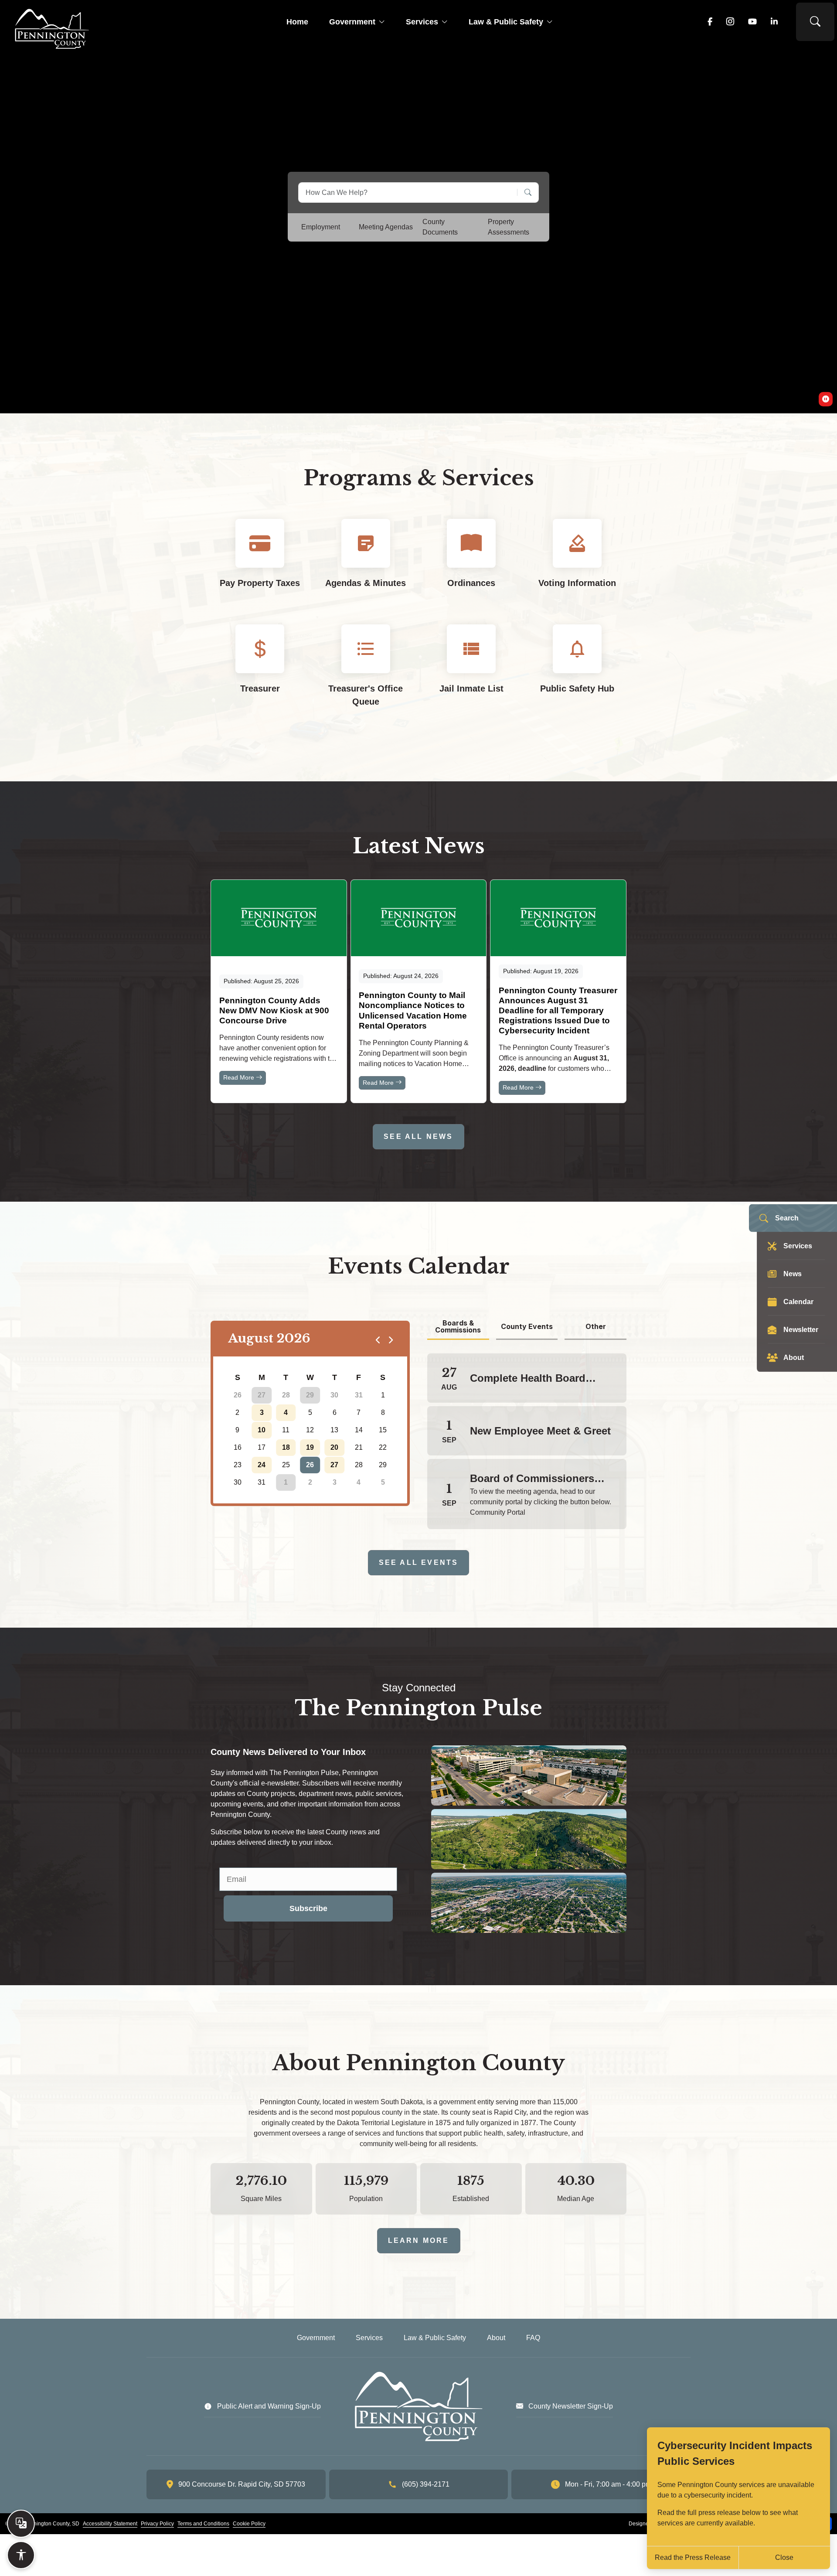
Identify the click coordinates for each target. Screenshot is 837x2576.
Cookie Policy (249, 2524)
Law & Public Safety (506, 22)
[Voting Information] (577, 561)
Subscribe (308, 1908)
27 (262, 1395)
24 (262, 1465)
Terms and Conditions (203, 2524)
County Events (527, 1326)
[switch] (826, 399)
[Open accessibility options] (21, 2555)
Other (596, 1326)
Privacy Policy (157, 2524)
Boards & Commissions (458, 1327)
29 (310, 1395)
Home (297, 22)
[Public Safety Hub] (577, 673)
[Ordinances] (471, 561)
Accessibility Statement (110, 2524)
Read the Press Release (693, 2557)
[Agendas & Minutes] (366, 561)
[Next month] (390, 1339)
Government (352, 22)
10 (262, 1430)
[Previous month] (378, 1339)
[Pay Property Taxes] (260, 561)
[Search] (525, 193)
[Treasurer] (260, 673)
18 (286, 1447)
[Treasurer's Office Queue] (366, 673)
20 (334, 1447)
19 (310, 1447)
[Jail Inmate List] (471, 673)
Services (422, 22)
